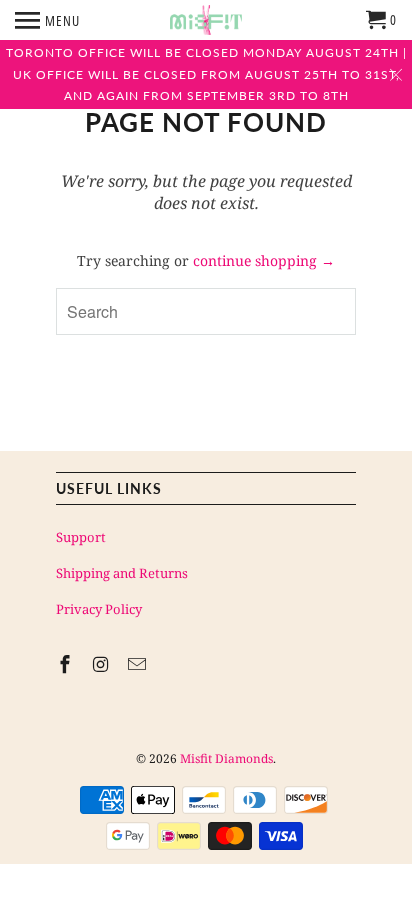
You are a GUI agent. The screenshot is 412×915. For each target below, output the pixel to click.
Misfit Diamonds (226, 758)
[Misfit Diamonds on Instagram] (103, 664)
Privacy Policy (99, 609)
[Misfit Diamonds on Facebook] (67, 664)
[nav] (47, 20)
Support (81, 537)
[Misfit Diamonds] (206, 20)
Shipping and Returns (122, 573)
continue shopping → (264, 260)
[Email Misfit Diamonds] (139, 664)
